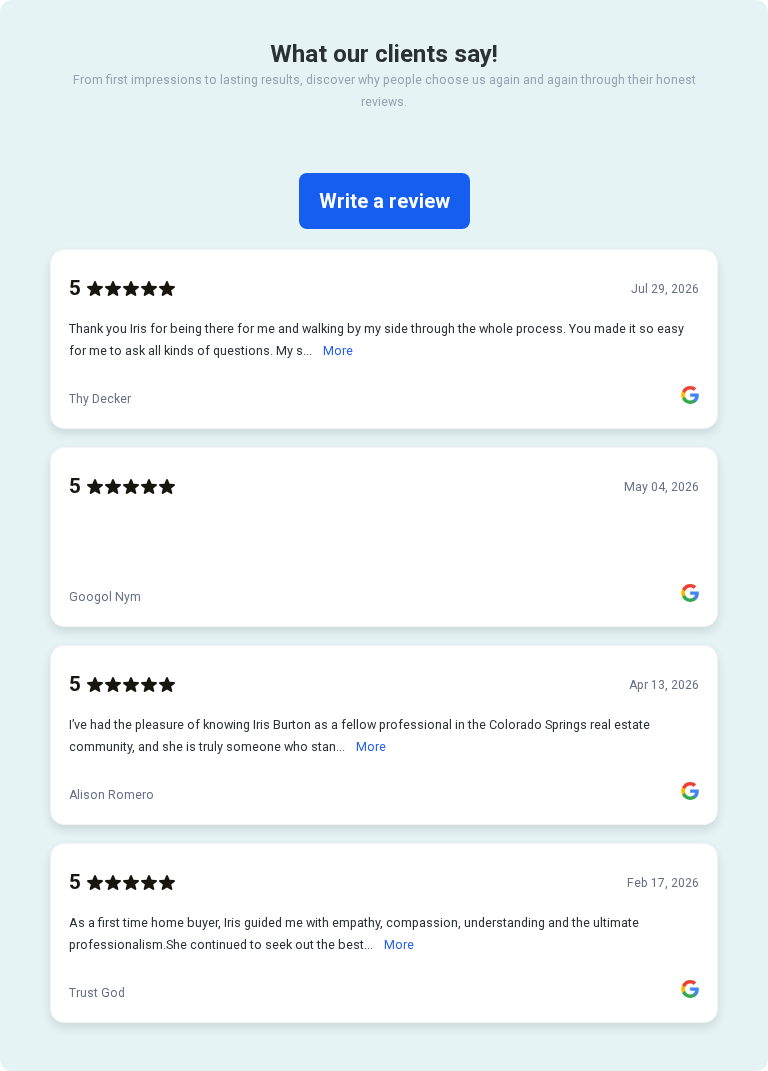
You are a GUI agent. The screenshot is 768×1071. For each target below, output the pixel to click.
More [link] (338, 350)
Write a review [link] (384, 201)
